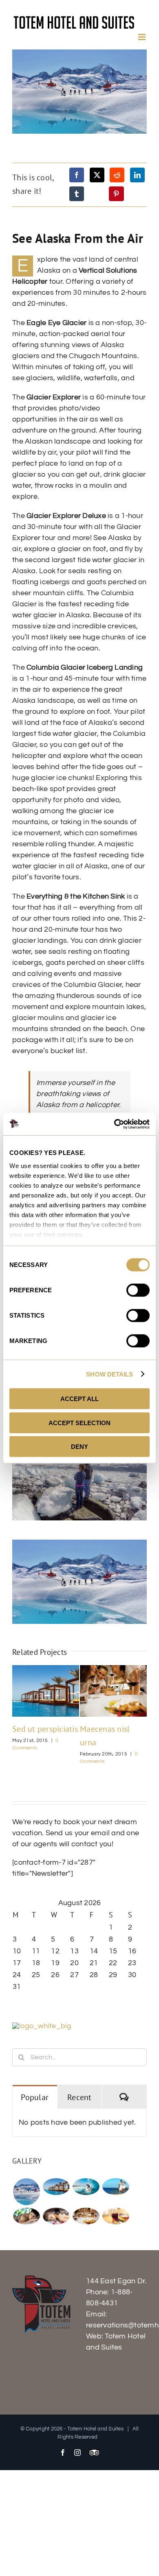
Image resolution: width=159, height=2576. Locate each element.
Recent (79, 2097)
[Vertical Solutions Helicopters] (26, 2192)
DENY (79, 1447)
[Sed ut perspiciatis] (56, 2187)
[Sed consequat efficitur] (116, 2216)
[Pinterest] (116, 194)
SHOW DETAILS (109, 1374)
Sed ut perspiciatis (45, 1729)
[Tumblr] (77, 194)
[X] (97, 175)
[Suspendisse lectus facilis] (116, 2187)
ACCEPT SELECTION (79, 1423)
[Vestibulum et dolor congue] (56, 2216)
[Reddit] (117, 175)
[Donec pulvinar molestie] (26, 2216)
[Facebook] (77, 175)
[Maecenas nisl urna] (86, 2216)
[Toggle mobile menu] (142, 37)
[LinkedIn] (137, 175)
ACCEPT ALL (79, 1399)
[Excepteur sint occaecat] (86, 2187)
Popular (35, 2097)
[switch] (138, 1290)
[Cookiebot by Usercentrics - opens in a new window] (114, 1124)
